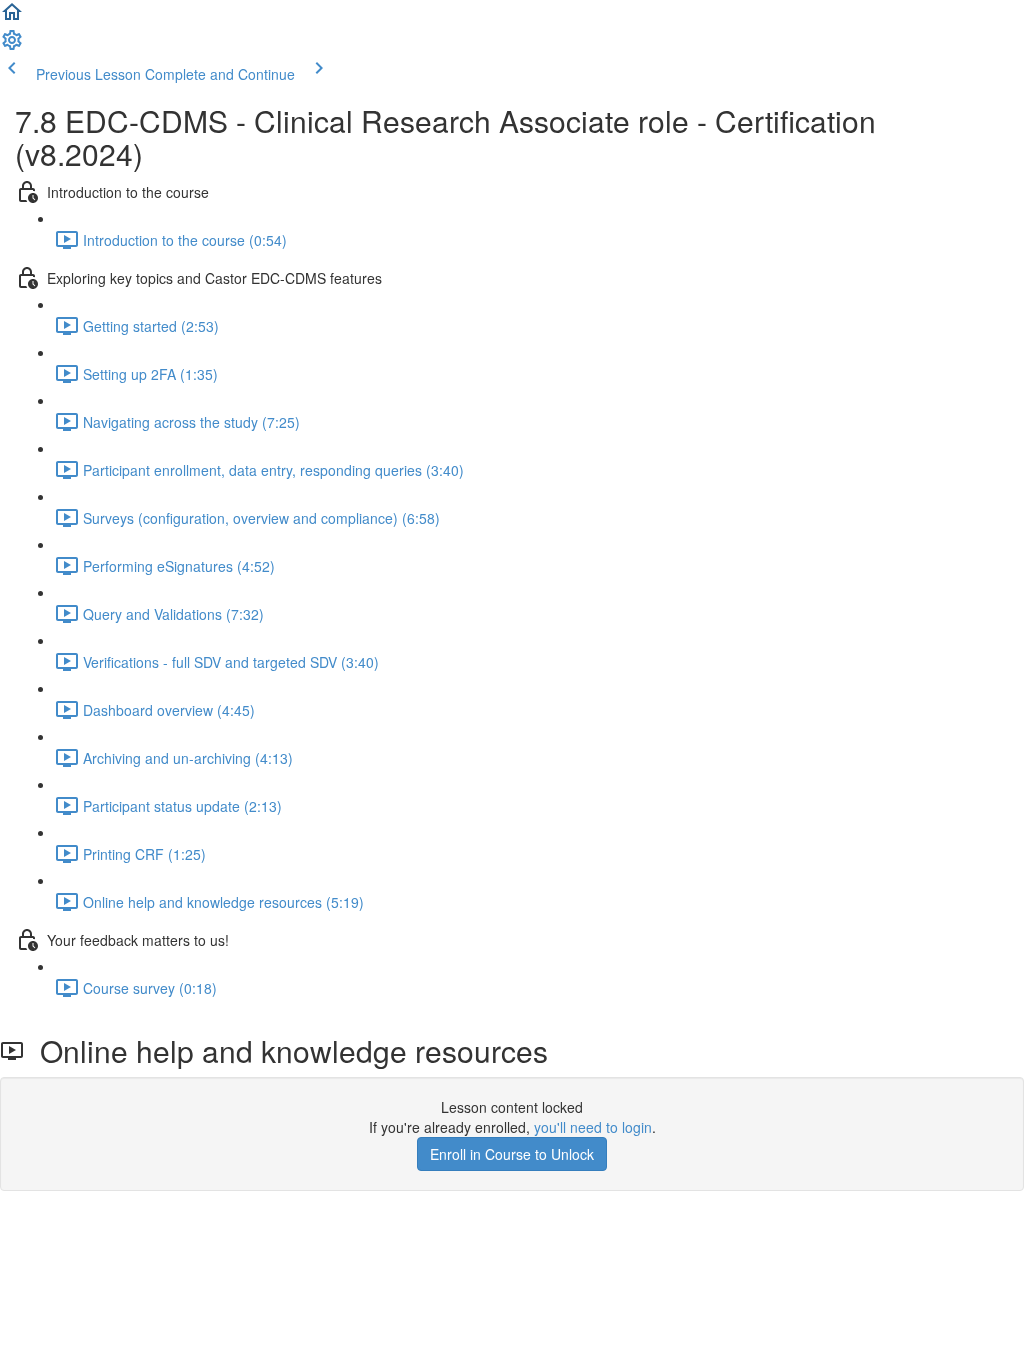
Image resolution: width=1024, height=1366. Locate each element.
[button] (12, 18)
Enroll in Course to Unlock (512, 1154)
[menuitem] (12, 46)
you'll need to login (593, 1127)
